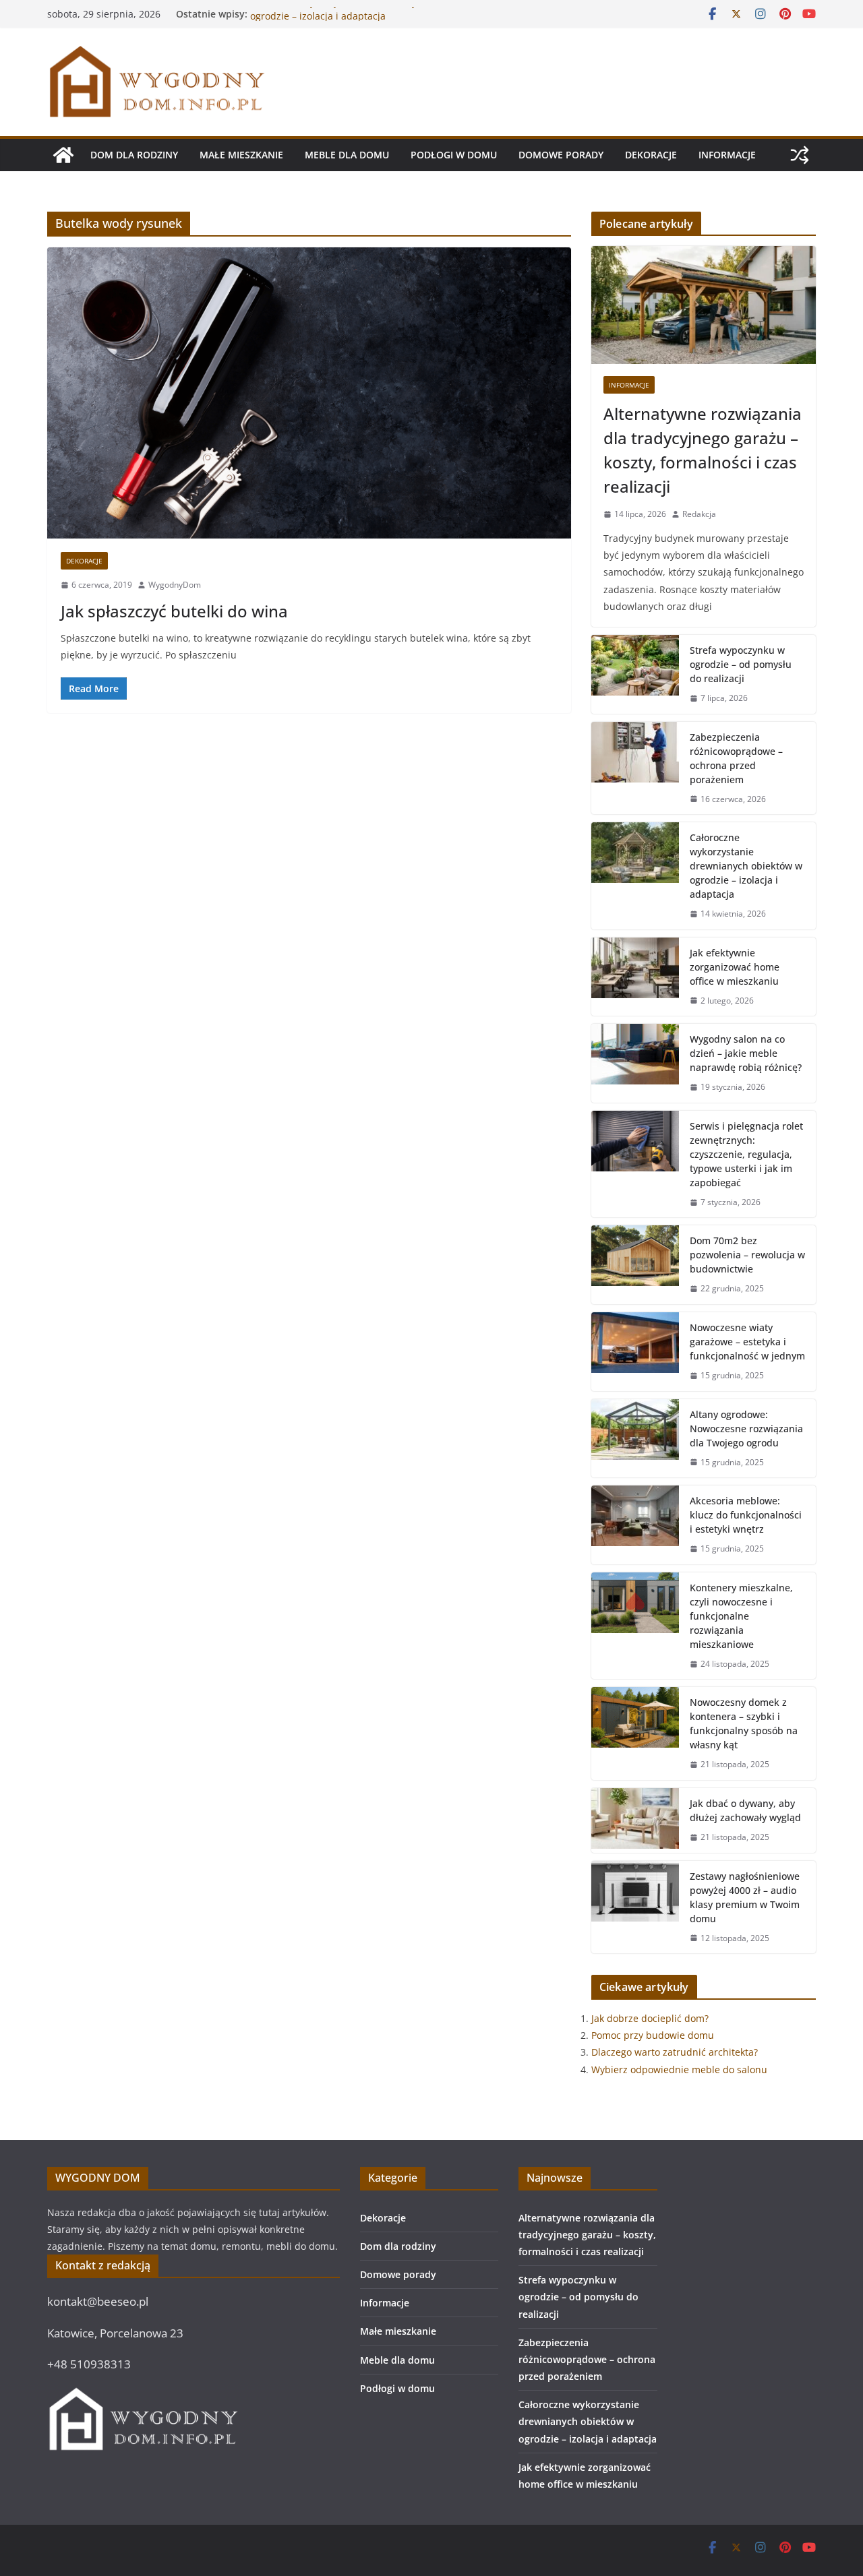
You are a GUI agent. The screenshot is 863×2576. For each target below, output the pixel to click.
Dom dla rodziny (134, 155)
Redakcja (699, 514)
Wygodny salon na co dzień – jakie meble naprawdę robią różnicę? (746, 1053)
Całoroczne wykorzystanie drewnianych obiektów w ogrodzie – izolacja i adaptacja (365, 21)
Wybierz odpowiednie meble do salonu (679, 2069)
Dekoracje (651, 155)
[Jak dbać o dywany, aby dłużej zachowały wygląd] (635, 1820)
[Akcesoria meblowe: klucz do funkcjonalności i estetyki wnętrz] (635, 1525)
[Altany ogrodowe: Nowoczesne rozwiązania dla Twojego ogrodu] (635, 1439)
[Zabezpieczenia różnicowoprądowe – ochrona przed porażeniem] (635, 768)
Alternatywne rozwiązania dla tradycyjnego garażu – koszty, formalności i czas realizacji (703, 450)
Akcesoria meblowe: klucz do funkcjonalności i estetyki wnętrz (746, 1515)
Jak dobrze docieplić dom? (650, 2018)
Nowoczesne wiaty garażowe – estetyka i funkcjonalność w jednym (747, 1342)
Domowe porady (561, 155)
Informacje (727, 155)
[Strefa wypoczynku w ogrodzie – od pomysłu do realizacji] (635, 674)
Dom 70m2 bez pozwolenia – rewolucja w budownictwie (747, 1255)
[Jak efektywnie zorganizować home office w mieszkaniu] (635, 977)
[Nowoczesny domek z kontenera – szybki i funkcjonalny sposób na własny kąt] (635, 1734)
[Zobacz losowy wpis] (800, 155)
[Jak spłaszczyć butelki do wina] (309, 393)
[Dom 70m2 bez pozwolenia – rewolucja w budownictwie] (635, 1265)
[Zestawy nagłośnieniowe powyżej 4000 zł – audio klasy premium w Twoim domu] (635, 1907)
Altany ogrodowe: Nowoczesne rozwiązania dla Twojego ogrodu (746, 1429)
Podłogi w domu (454, 155)
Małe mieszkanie (241, 155)
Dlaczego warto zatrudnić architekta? (675, 2052)
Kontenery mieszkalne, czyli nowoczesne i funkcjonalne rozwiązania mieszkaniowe (741, 1616)
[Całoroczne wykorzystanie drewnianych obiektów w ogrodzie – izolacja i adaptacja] (635, 876)
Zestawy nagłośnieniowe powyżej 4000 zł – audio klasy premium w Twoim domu (745, 1897)
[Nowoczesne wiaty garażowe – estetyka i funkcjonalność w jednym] (635, 1352)
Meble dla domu (347, 155)
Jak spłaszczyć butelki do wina (174, 611)
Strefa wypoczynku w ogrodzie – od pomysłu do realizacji (741, 664)
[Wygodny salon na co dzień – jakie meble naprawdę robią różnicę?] (635, 1063)
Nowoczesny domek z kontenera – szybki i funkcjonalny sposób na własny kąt (744, 1723)
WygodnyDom (175, 585)
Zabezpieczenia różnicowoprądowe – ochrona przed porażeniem (736, 758)
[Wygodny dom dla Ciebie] (63, 155)
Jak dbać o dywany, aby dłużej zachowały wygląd (745, 1810)
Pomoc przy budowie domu (653, 2035)
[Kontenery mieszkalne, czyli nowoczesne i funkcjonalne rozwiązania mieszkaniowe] (635, 1626)
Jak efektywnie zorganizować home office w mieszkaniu (735, 967)
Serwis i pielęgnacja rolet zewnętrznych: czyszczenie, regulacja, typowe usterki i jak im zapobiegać (746, 1154)
